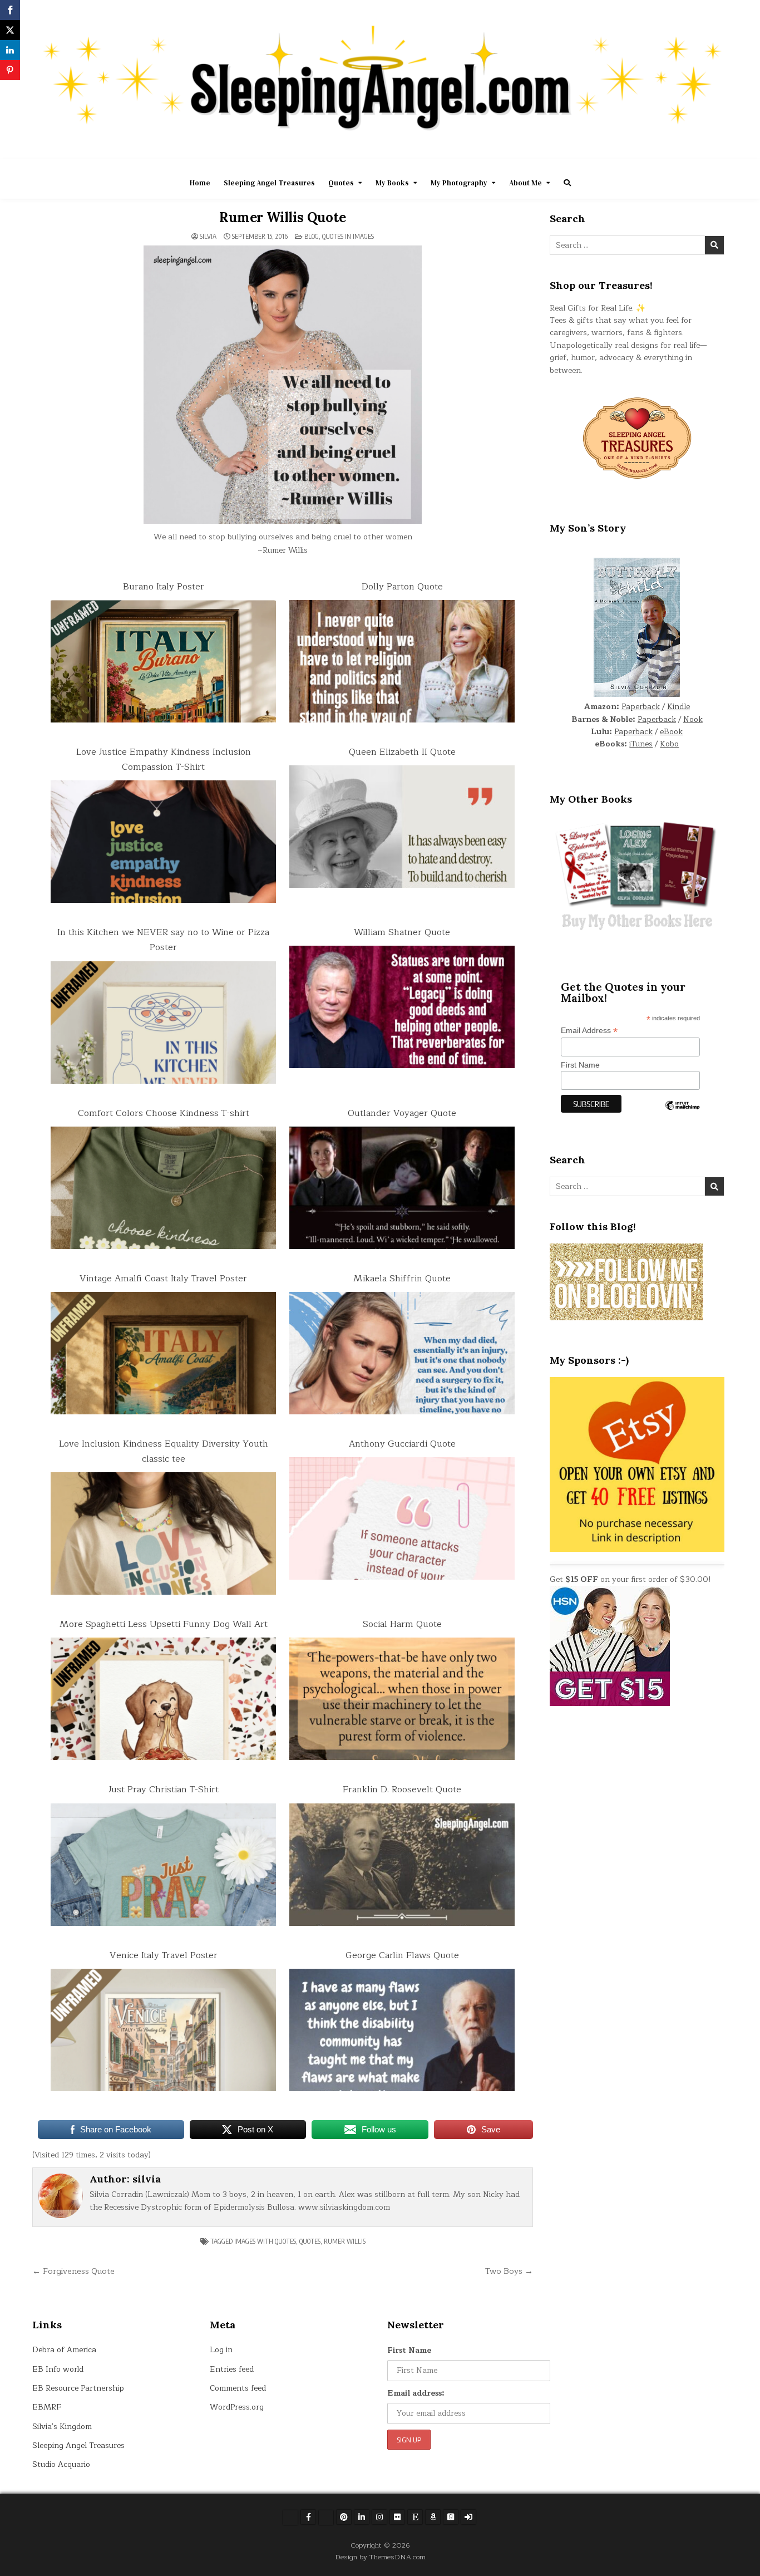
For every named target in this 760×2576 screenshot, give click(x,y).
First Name (580, 1065)
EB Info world (58, 2369)
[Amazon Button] (433, 2517)
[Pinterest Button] (344, 2517)
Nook (693, 719)
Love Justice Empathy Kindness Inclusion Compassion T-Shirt (164, 759)
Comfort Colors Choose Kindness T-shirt (164, 1113)
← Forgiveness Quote (73, 2271)
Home (200, 183)
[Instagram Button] (379, 2517)
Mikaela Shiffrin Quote (402, 1279)
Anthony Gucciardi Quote (402, 1444)
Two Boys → (509, 2271)
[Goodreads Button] (451, 2517)
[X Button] (290, 2518)
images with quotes (265, 2241)
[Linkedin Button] (362, 2517)
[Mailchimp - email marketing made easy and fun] (682, 1114)
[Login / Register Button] (468, 2517)
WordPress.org (237, 2407)
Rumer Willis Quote (282, 217)
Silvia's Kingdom (62, 2427)
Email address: (416, 2393)
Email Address (589, 1031)
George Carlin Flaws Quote (402, 1955)
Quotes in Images (348, 236)
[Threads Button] (326, 2518)
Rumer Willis (345, 2241)
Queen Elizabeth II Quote (402, 752)
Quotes (341, 183)
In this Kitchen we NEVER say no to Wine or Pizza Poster (163, 940)
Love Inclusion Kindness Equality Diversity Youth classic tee (164, 1451)
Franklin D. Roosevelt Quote (402, 1790)
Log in (221, 2350)
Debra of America (64, 2350)
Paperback (641, 707)
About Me (525, 183)
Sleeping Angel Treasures (269, 183)
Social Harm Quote (402, 1624)
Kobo (669, 744)
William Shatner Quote (402, 932)
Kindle (678, 707)
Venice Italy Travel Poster (164, 1955)
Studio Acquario (61, 2464)
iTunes (641, 744)
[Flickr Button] (397, 2517)
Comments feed (238, 2388)
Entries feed (232, 2369)
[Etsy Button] (415, 2517)
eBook (671, 732)
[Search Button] (567, 183)
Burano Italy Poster (164, 587)
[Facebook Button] (308, 2517)
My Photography (459, 183)
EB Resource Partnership (78, 2388)
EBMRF (47, 2407)
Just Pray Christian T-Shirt (164, 1790)
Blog (312, 236)
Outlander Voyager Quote (402, 1113)
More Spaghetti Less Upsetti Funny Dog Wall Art (164, 1624)
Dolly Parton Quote (402, 587)
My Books (392, 183)
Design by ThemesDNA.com (380, 2557)
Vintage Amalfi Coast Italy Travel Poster (163, 1279)
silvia (208, 237)
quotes (310, 2241)
